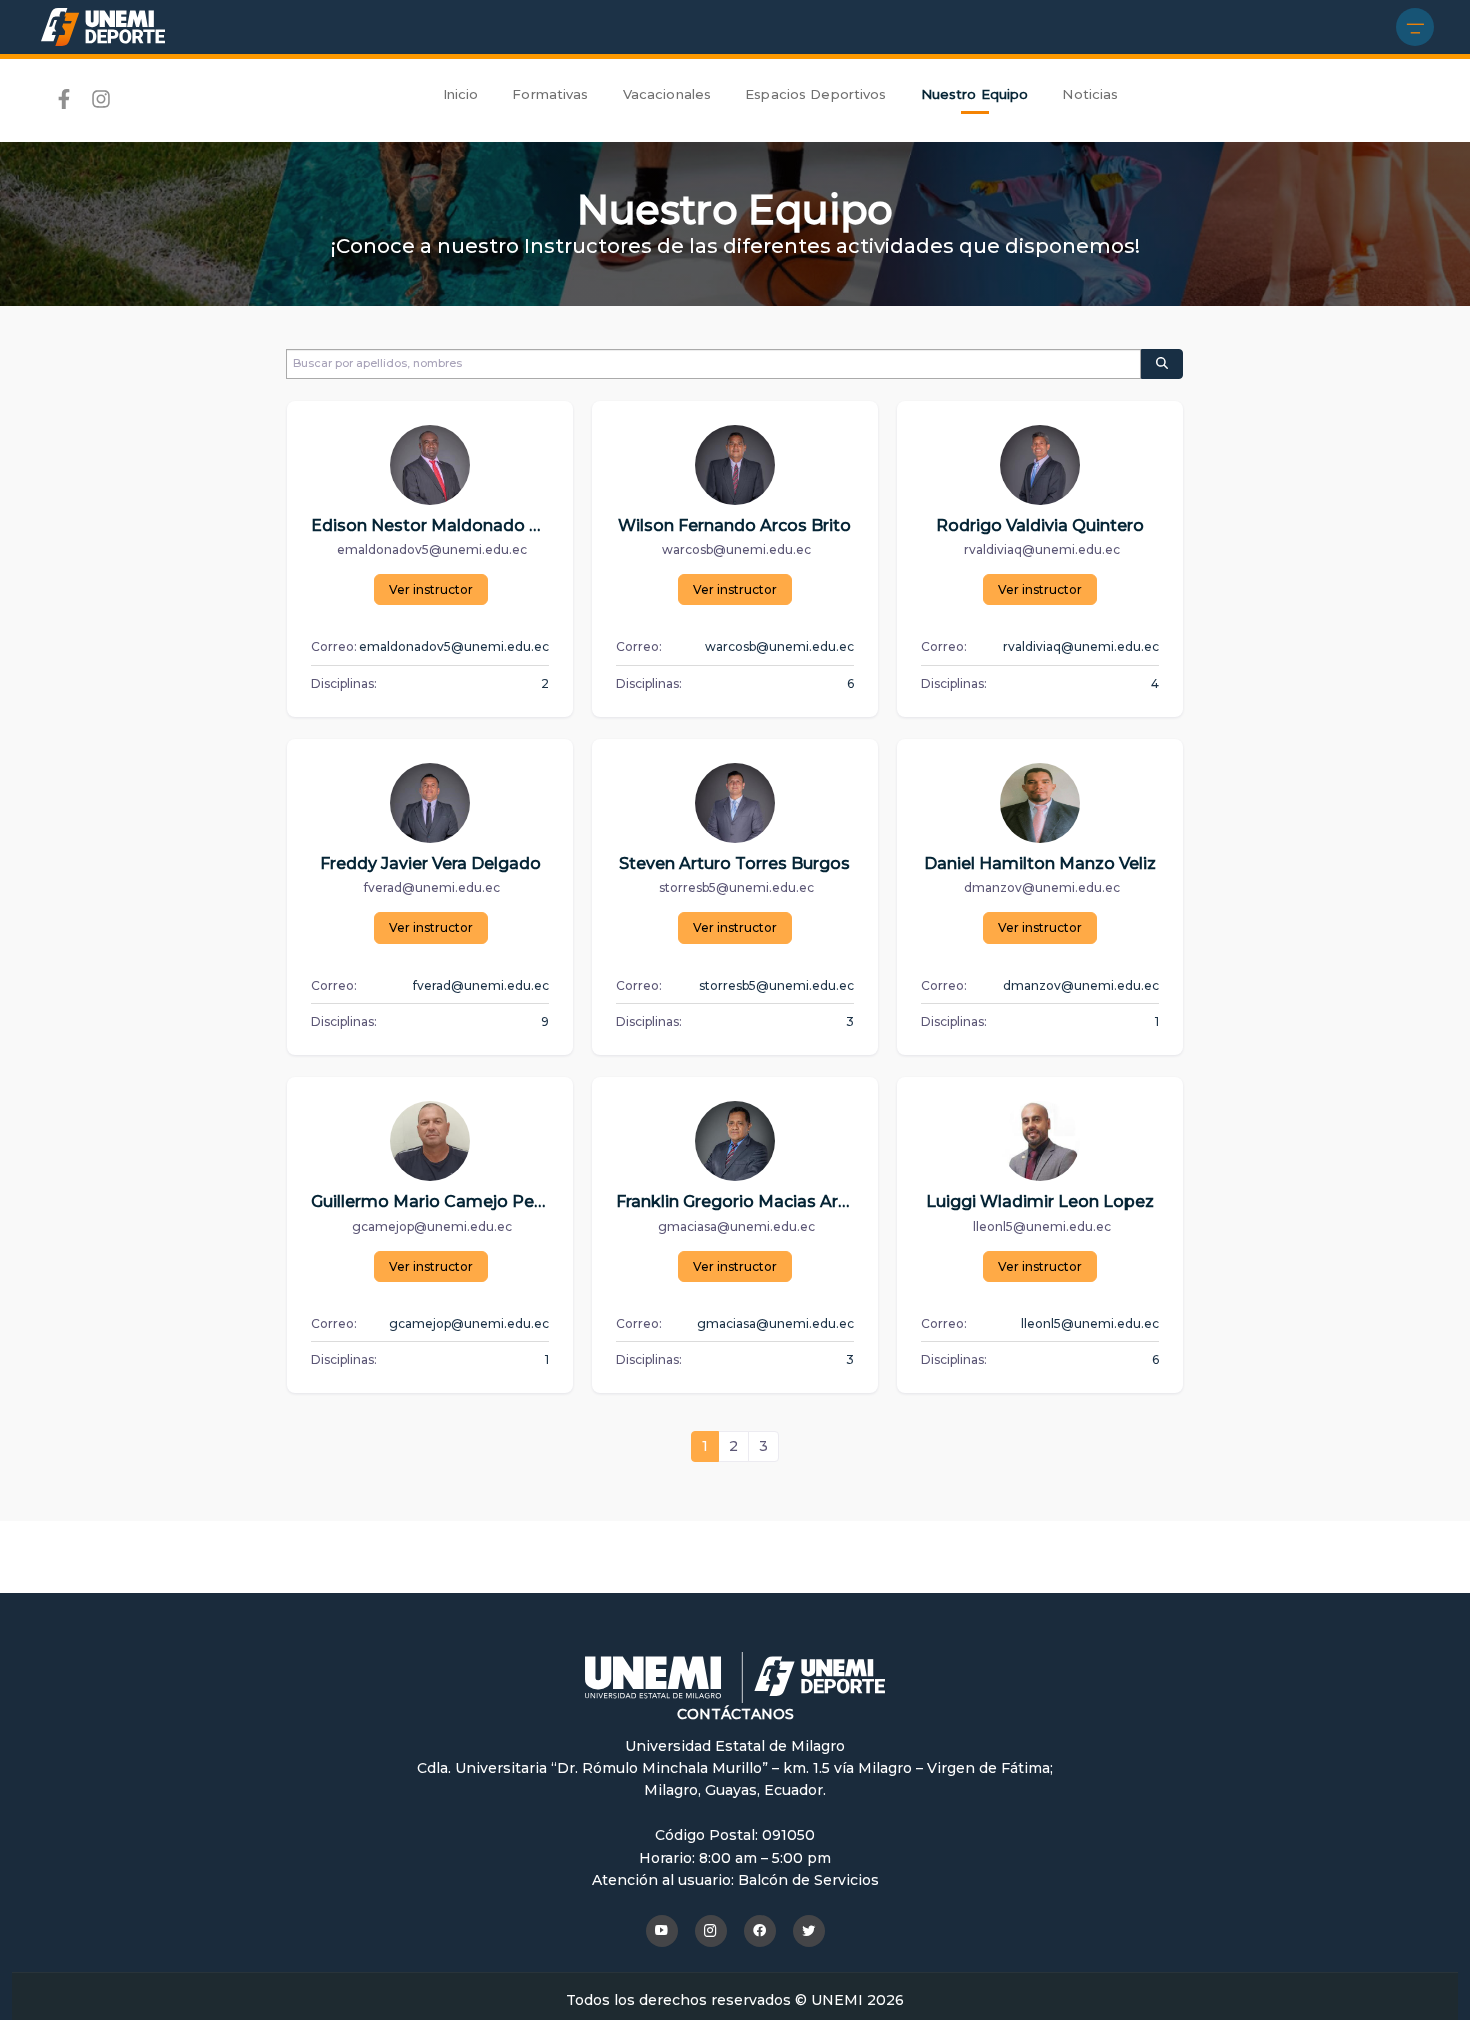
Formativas (550, 94)
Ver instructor (431, 589)
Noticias (1090, 94)
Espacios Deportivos (815, 94)
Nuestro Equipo (975, 94)
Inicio (461, 94)
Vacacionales (667, 94)
